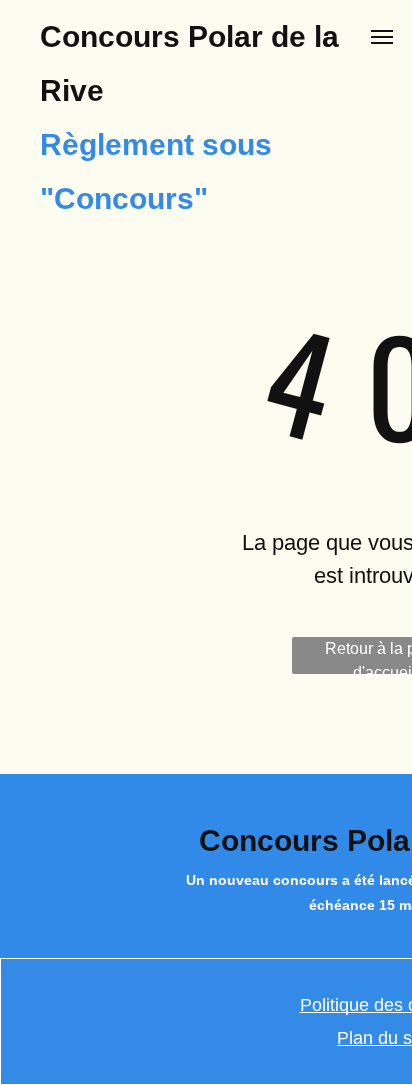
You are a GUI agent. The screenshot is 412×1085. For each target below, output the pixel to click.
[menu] (382, 37)
